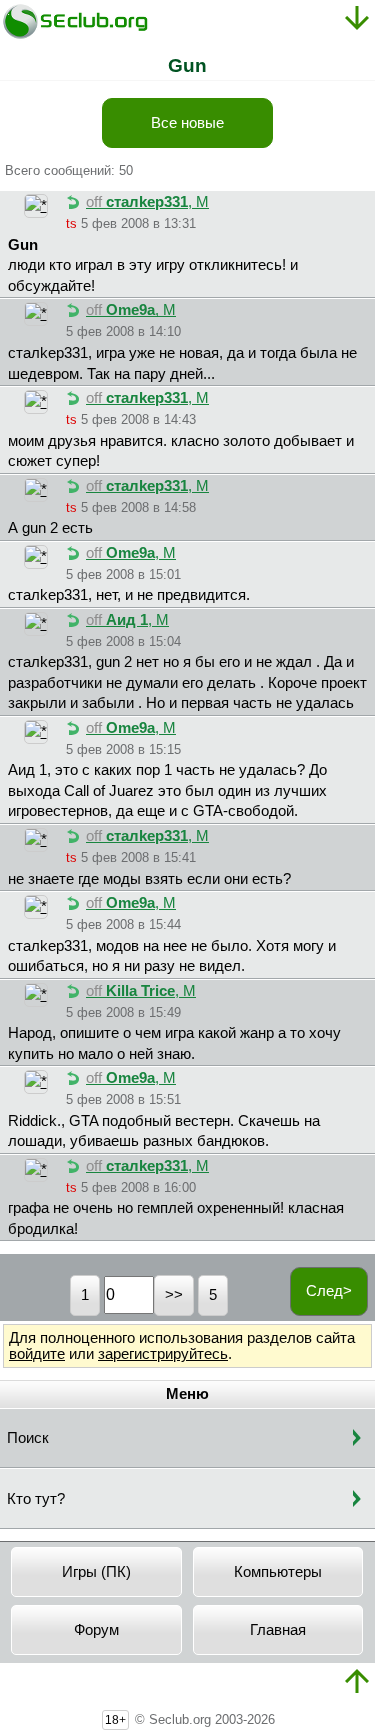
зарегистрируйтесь (163, 1354)
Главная (278, 1630)
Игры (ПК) (96, 1572)
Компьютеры (278, 1572)
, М (147, 202)
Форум (96, 1630)
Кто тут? (36, 1499)
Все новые (187, 123)
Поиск (28, 1438)
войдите (37, 1354)
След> (329, 1291)
